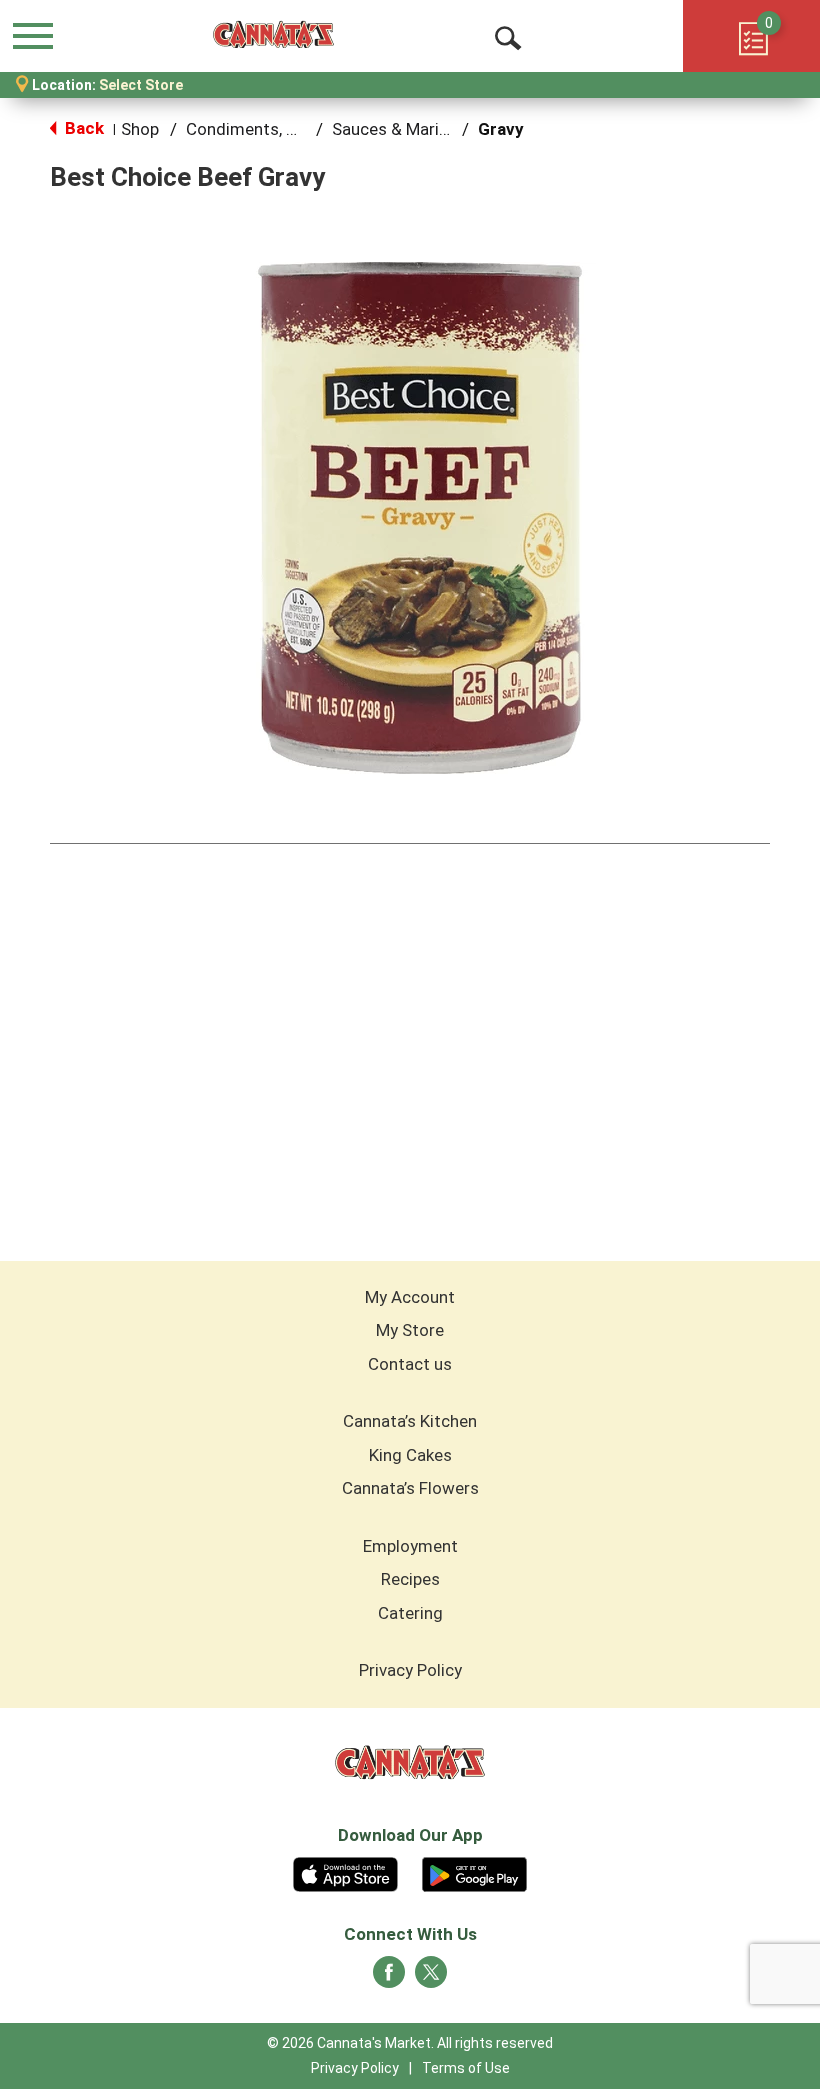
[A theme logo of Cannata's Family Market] (273, 35)
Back (82, 128)
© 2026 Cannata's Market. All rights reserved (410, 2043)
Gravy (501, 129)
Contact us (410, 1364)
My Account (410, 1297)
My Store (410, 1330)
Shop (140, 129)
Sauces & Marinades (408, 129)
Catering (410, 1613)
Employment (410, 1546)
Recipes (410, 1579)
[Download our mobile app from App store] (345, 1872)
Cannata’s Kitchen (410, 1421)
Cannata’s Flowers (410, 1488)
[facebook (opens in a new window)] (389, 1978)
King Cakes (410, 1455)
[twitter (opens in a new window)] (431, 1978)
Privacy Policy (410, 1670)
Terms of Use (466, 2068)
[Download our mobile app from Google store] (474, 1872)
